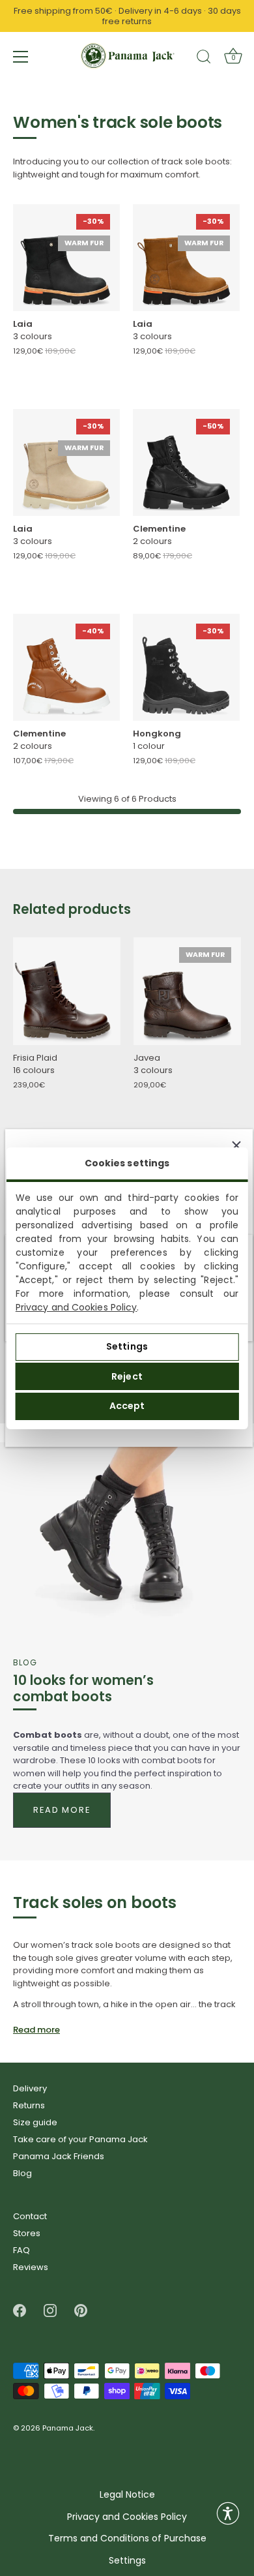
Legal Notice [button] (127, 2495)
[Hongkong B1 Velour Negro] (186, 667)
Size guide (35, 2122)
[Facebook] (20, 2310)
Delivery (30, 2088)
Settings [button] (127, 2561)
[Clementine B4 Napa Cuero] (66, 667)
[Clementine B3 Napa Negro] (186, 462)
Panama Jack (68, 2429)
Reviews (31, 2267)
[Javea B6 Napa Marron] (187, 991)
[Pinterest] (81, 2310)
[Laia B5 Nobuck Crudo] (66, 462)
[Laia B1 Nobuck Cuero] (186, 258)
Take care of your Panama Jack (80, 2139)
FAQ (21, 2250)
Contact (30, 2216)
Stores (27, 2233)
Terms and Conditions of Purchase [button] (127, 2538)
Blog (22, 2173)
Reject (127, 1376)
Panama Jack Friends (59, 2156)
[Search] (204, 59)
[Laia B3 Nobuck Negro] (66, 258)
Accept (127, 1406)
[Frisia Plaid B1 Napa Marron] (67, 991)
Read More (62, 1810)
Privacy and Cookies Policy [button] (127, 2517)
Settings (127, 1346)
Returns (29, 2105)
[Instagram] (50, 2310)
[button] (228, 2513)
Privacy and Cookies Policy (77, 1307)
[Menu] (21, 57)
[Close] (236, 1145)
